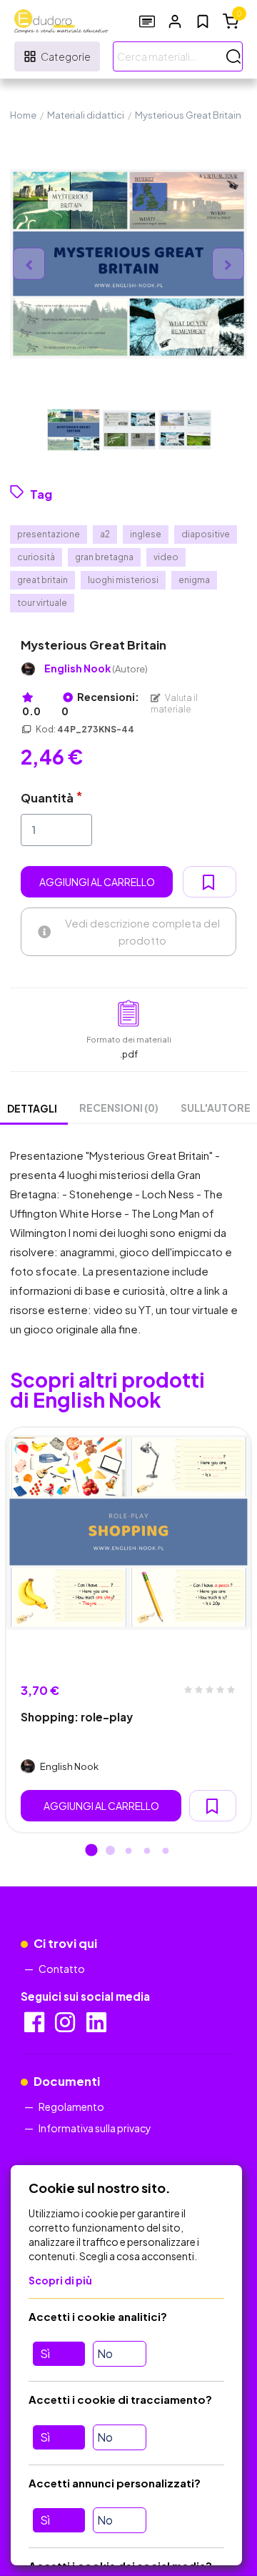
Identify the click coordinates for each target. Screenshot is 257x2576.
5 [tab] (166, 1851)
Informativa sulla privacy (95, 2128)
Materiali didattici (86, 115)
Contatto (62, 1969)
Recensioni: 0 (100, 704)
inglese (146, 534)
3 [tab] (128, 1851)
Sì (45, 2353)
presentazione (49, 534)
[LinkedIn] (97, 2027)
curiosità (36, 557)
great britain (42, 580)
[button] (175, 21)
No (105, 2353)
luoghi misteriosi (123, 580)
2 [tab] (110, 1851)
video (166, 557)
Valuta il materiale (174, 703)
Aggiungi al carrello (97, 882)
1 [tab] (91, 1851)
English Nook (96, 668)
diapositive (206, 534)
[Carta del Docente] (147, 21)
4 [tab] (147, 1851)
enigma (194, 580)
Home (23, 115)
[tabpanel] (128, 1630)
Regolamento (71, 2107)
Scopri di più (60, 2280)
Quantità (47, 798)
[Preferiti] (203, 21)
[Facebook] (35, 2027)
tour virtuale (42, 603)
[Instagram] (66, 2027)
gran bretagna (104, 557)
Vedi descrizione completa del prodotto (142, 931)
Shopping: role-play (77, 1717)
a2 (105, 534)
